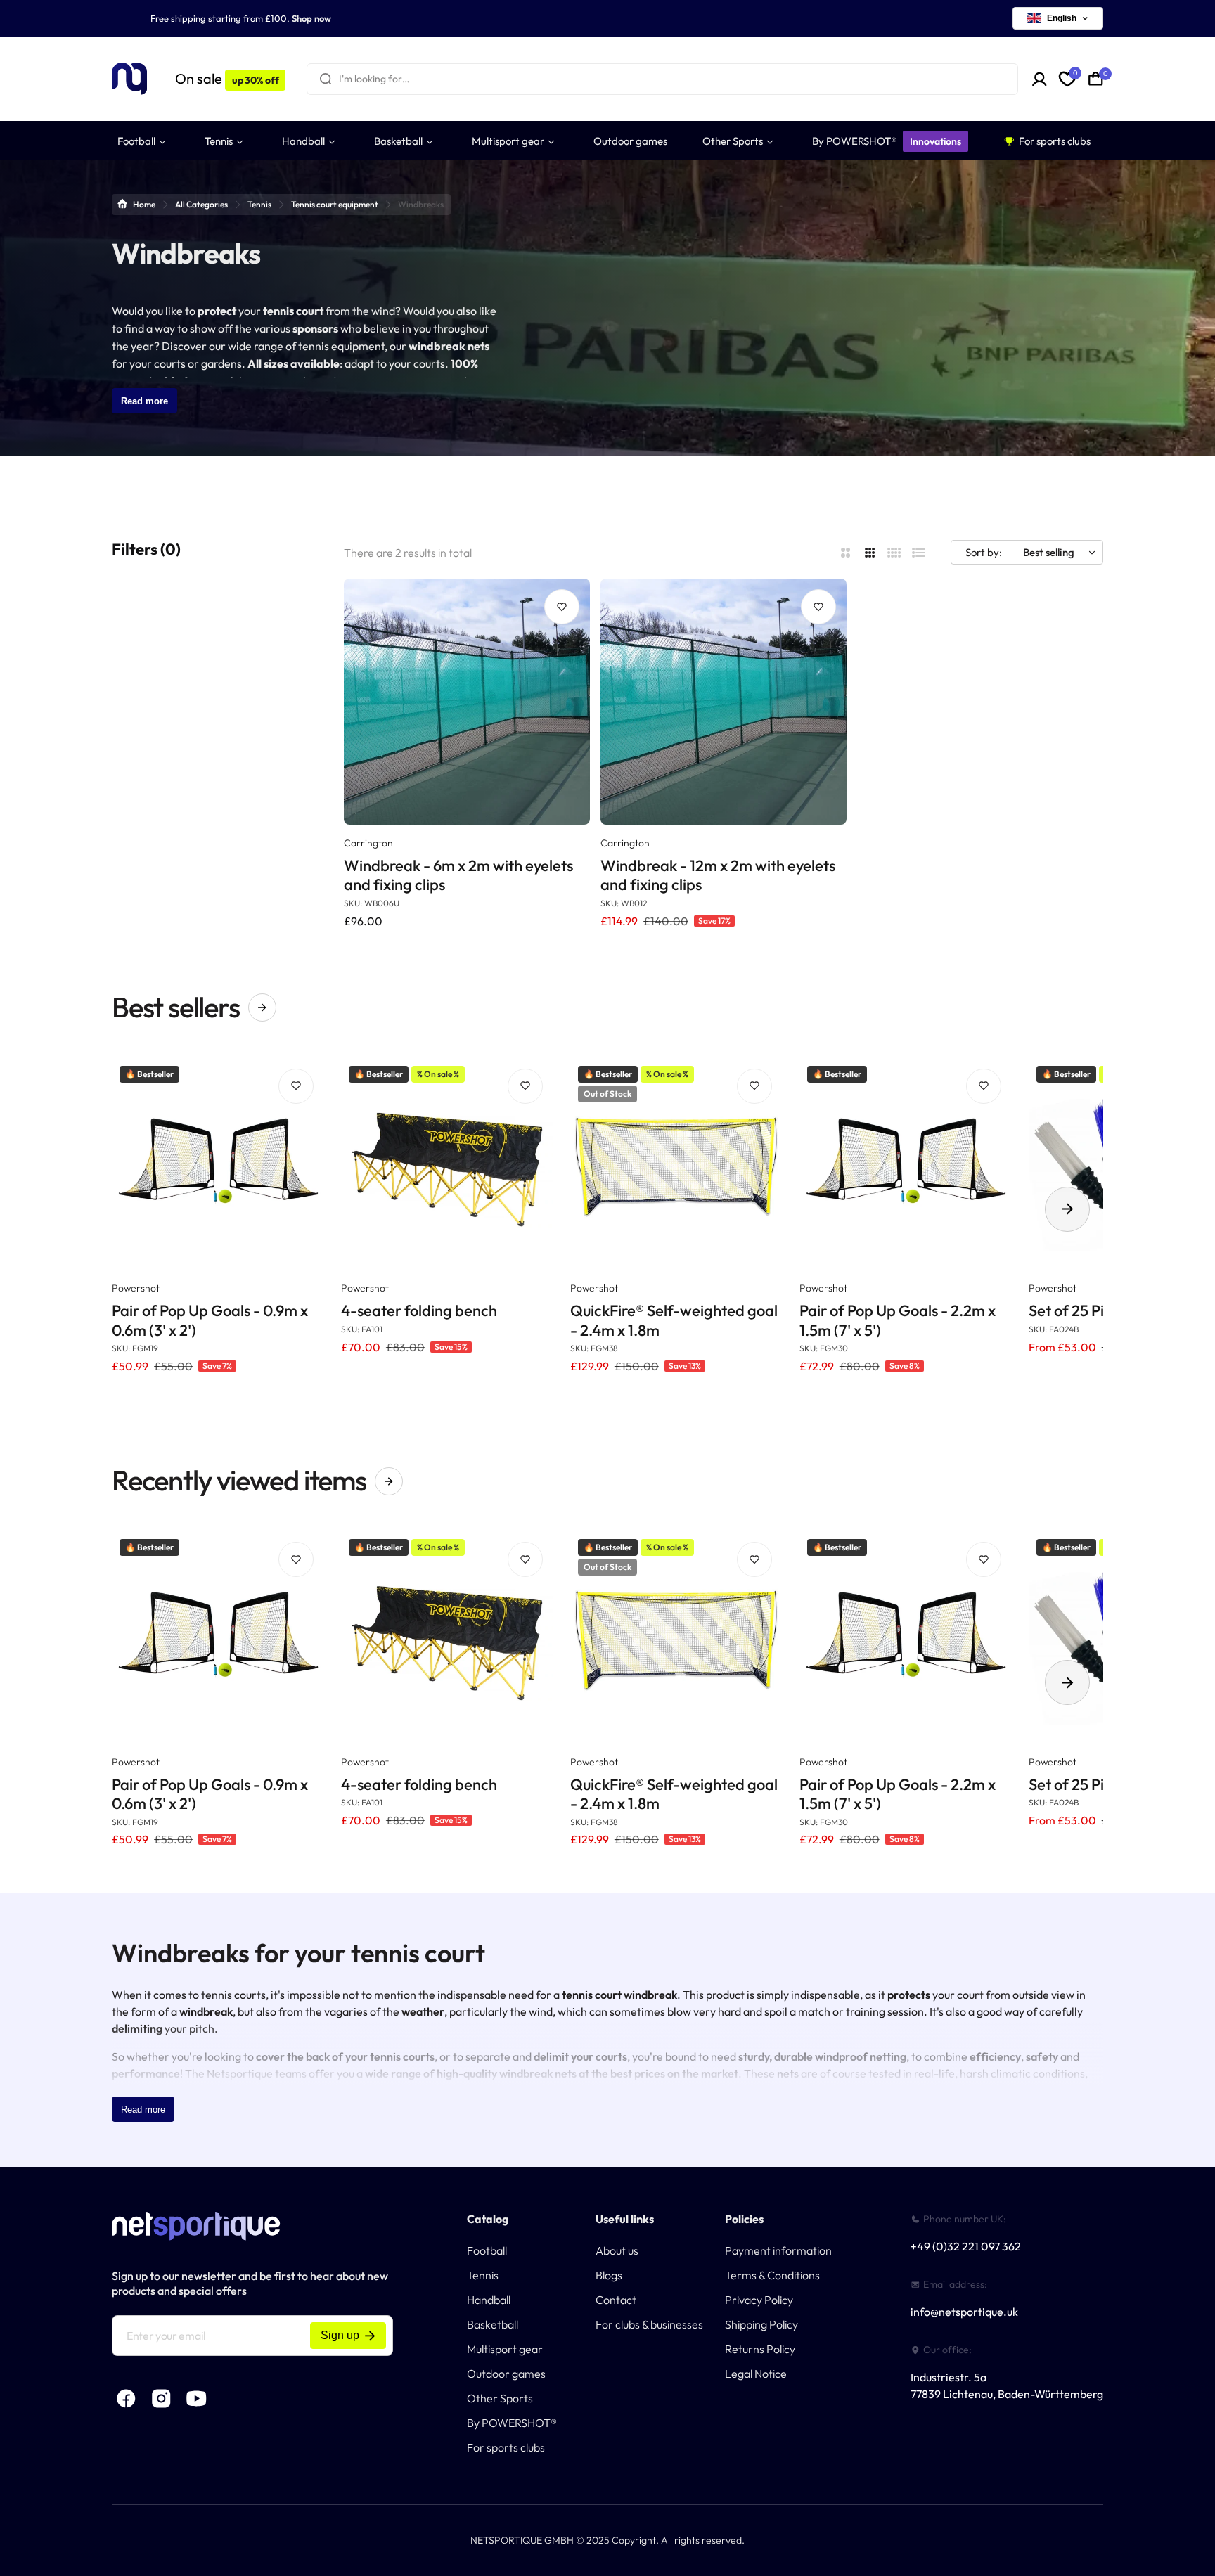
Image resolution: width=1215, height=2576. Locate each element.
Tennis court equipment (335, 204)
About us (617, 2250)
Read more (144, 401)
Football (487, 2250)
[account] (1040, 79)
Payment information (778, 2250)
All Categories (201, 204)
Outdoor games (506, 2374)
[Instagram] (161, 2398)
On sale (227, 78)
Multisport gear (505, 2349)
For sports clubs (506, 2447)
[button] (1067, 1209)
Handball (489, 2300)
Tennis (259, 204)
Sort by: (984, 552)
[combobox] (662, 79)
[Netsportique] (129, 79)
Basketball (493, 2324)
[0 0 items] (1096, 79)
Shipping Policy (761, 2324)
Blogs (609, 2275)
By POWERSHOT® (512, 2423)
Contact (616, 2300)
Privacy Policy (759, 2300)
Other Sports (500, 2398)
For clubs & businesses (649, 2324)
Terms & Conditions (772, 2275)
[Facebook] (126, 2398)
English (1062, 18)
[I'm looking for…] (326, 79)
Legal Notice (756, 2374)
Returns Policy (760, 2349)
